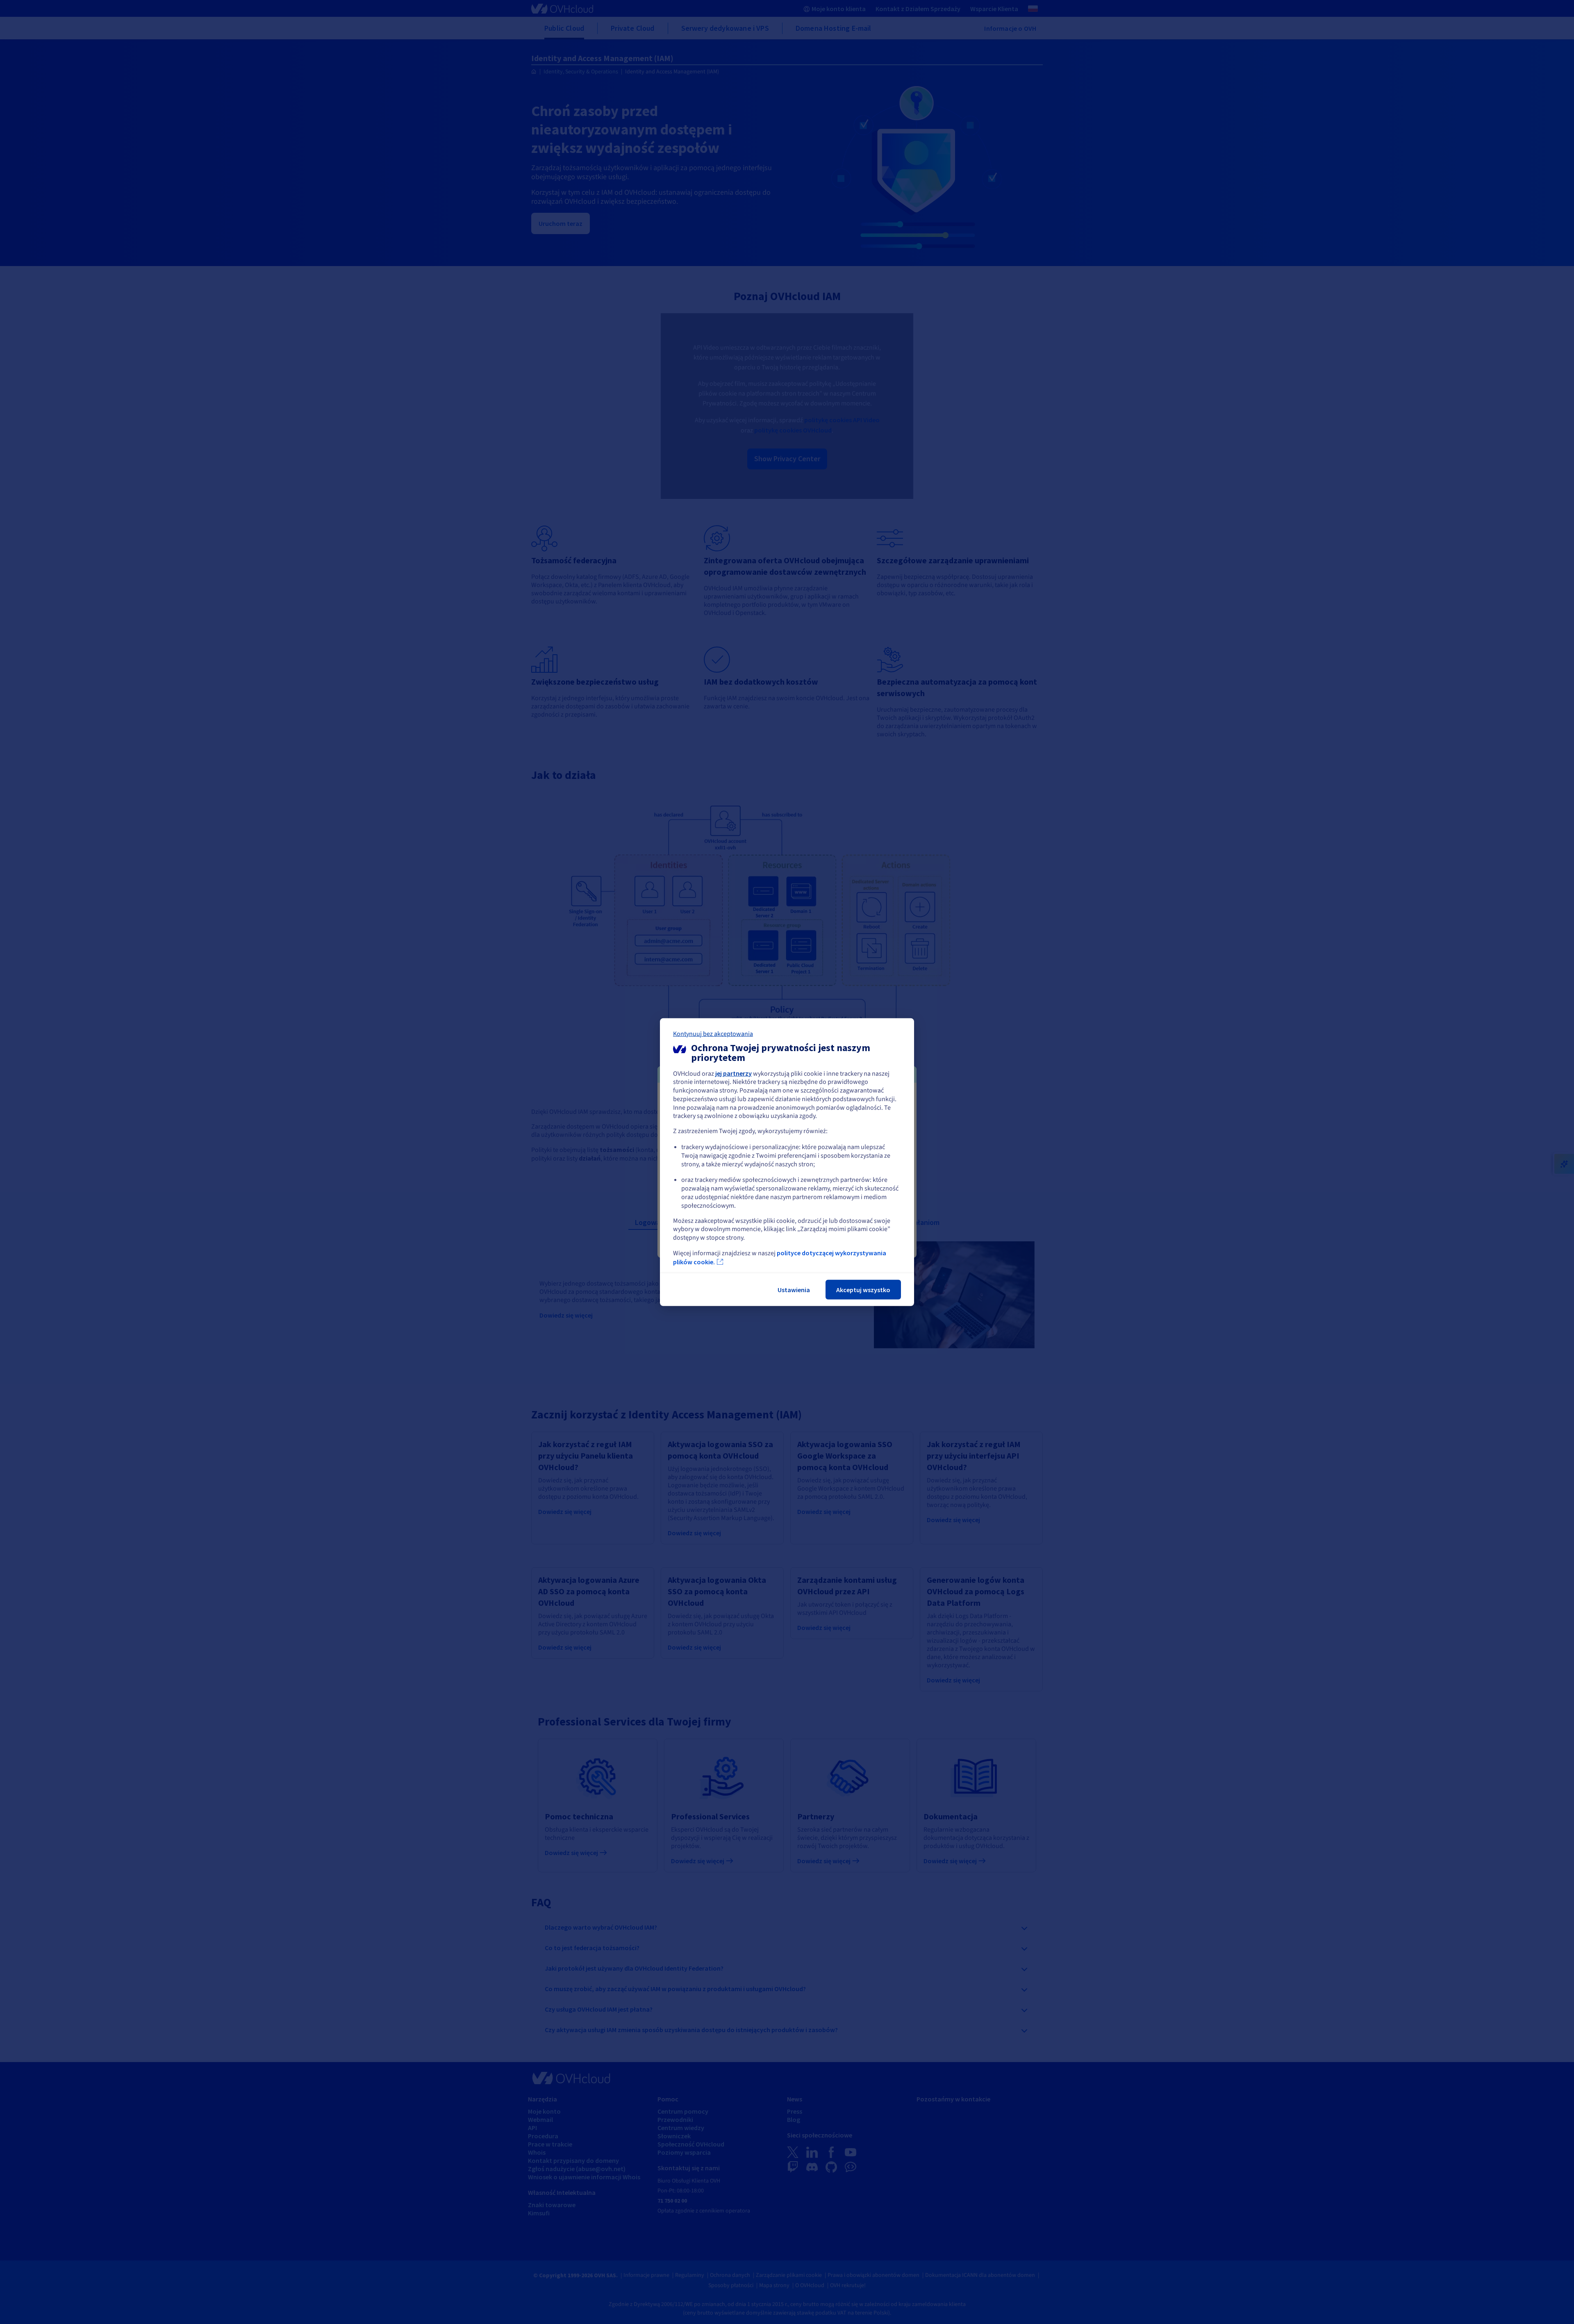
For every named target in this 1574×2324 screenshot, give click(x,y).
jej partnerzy (734, 1073)
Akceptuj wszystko (863, 1290)
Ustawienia (794, 1290)
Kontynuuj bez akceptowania (713, 1033)
